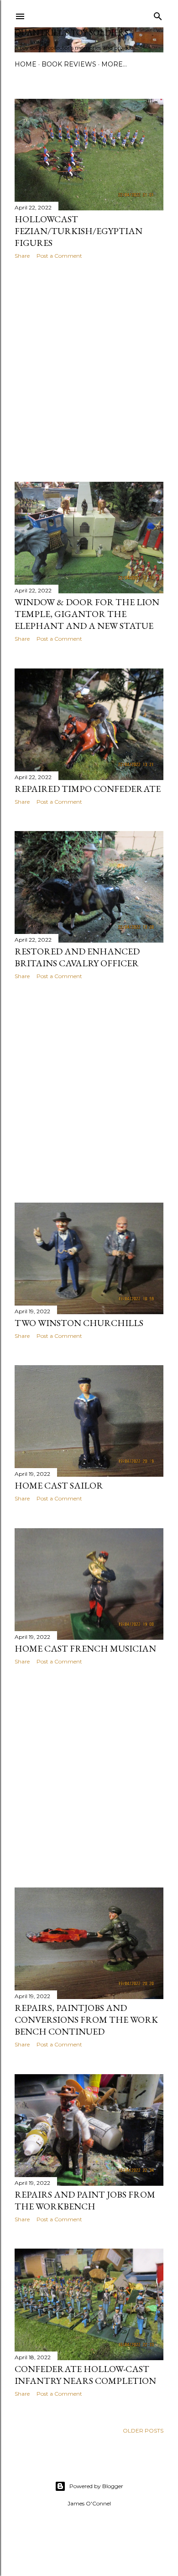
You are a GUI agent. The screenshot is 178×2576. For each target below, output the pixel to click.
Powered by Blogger (96, 2486)
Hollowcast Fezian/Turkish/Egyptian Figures (79, 231)
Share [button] (22, 256)
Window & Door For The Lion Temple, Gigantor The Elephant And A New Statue (87, 614)
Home (26, 64)
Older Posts (143, 2431)
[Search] (158, 14)
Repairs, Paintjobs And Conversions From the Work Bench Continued (86, 2020)
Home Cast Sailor (59, 1485)
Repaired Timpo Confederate (88, 789)
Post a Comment (59, 256)
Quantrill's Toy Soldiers (71, 33)
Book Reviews (69, 64)
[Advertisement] (89, 371)
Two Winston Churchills (79, 1323)
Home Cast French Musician (85, 1648)
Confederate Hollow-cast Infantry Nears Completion (85, 2375)
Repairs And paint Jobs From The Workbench (85, 2200)
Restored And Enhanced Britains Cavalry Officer (77, 957)
